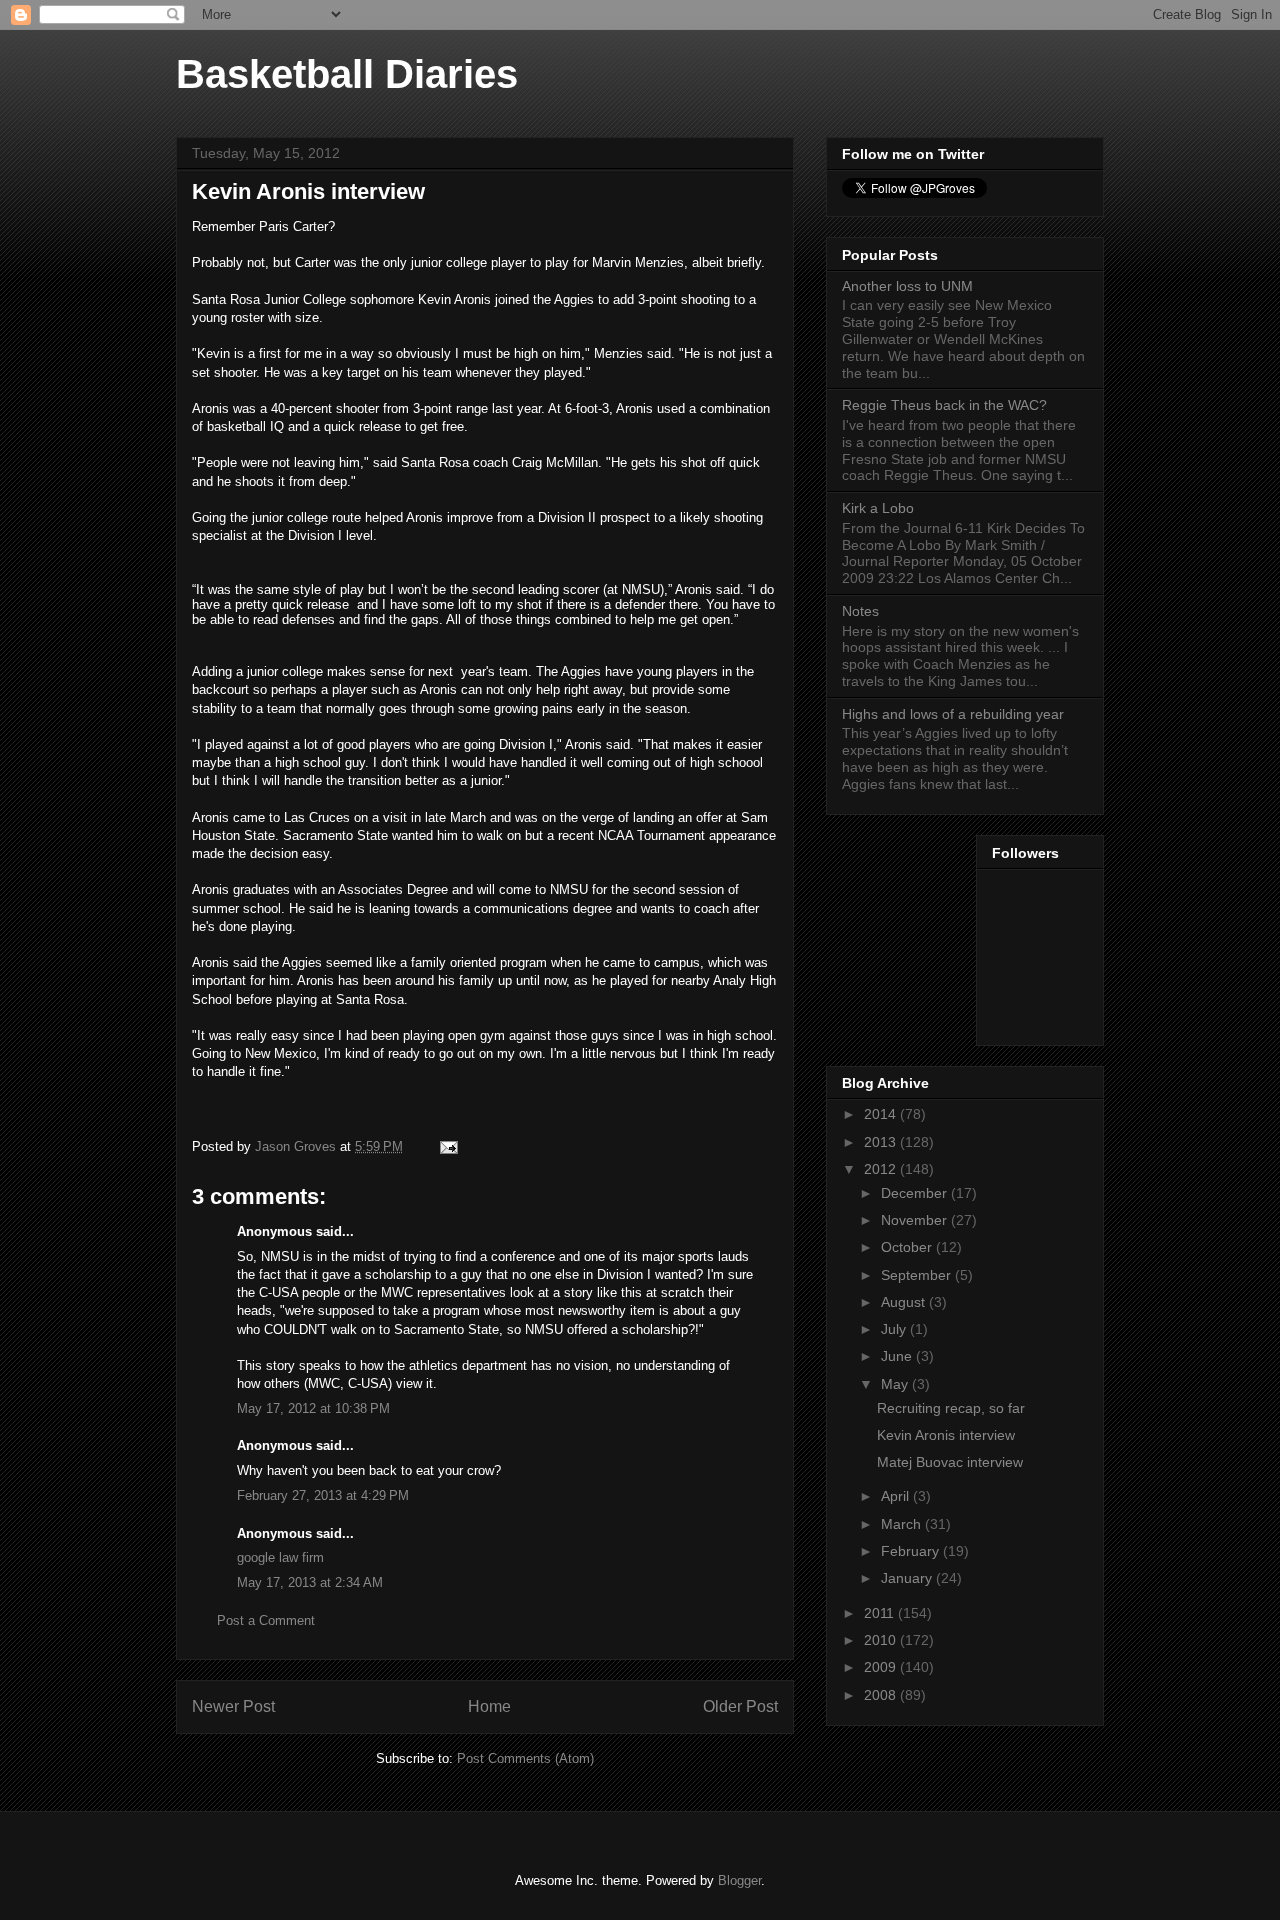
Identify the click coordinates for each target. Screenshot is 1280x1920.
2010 (882, 1640)
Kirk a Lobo (878, 508)
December (916, 1193)
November (916, 1220)
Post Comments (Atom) (525, 1758)
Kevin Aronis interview (946, 1435)
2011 (881, 1613)
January (908, 1578)
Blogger (739, 1880)
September (918, 1275)
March (903, 1524)
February (912, 1551)
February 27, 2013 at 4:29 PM (323, 1495)
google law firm (280, 1557)
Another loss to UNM (907, 286)
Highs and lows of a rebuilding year (953, 714)
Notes (860, 611)
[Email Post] (447, 1146)
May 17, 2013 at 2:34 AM (310, 1582)
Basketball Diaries (347, 74)
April (897, 1496)
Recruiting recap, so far (951, 1408)
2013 (882, 1142)
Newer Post (233, 1706)
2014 (882, 1114)
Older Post (740, 1706)
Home (489, 1706)
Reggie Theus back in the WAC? (944, 405)
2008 (882, 1695)
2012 (882, 1169)
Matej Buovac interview (950, 1462)
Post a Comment (266, 1620)
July (895, 1329)
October (908, 1247)
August (905, 1302)
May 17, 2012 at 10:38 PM (313, 1408)
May (896, 1384)
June (898, 1356)
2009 (882, 1667)
